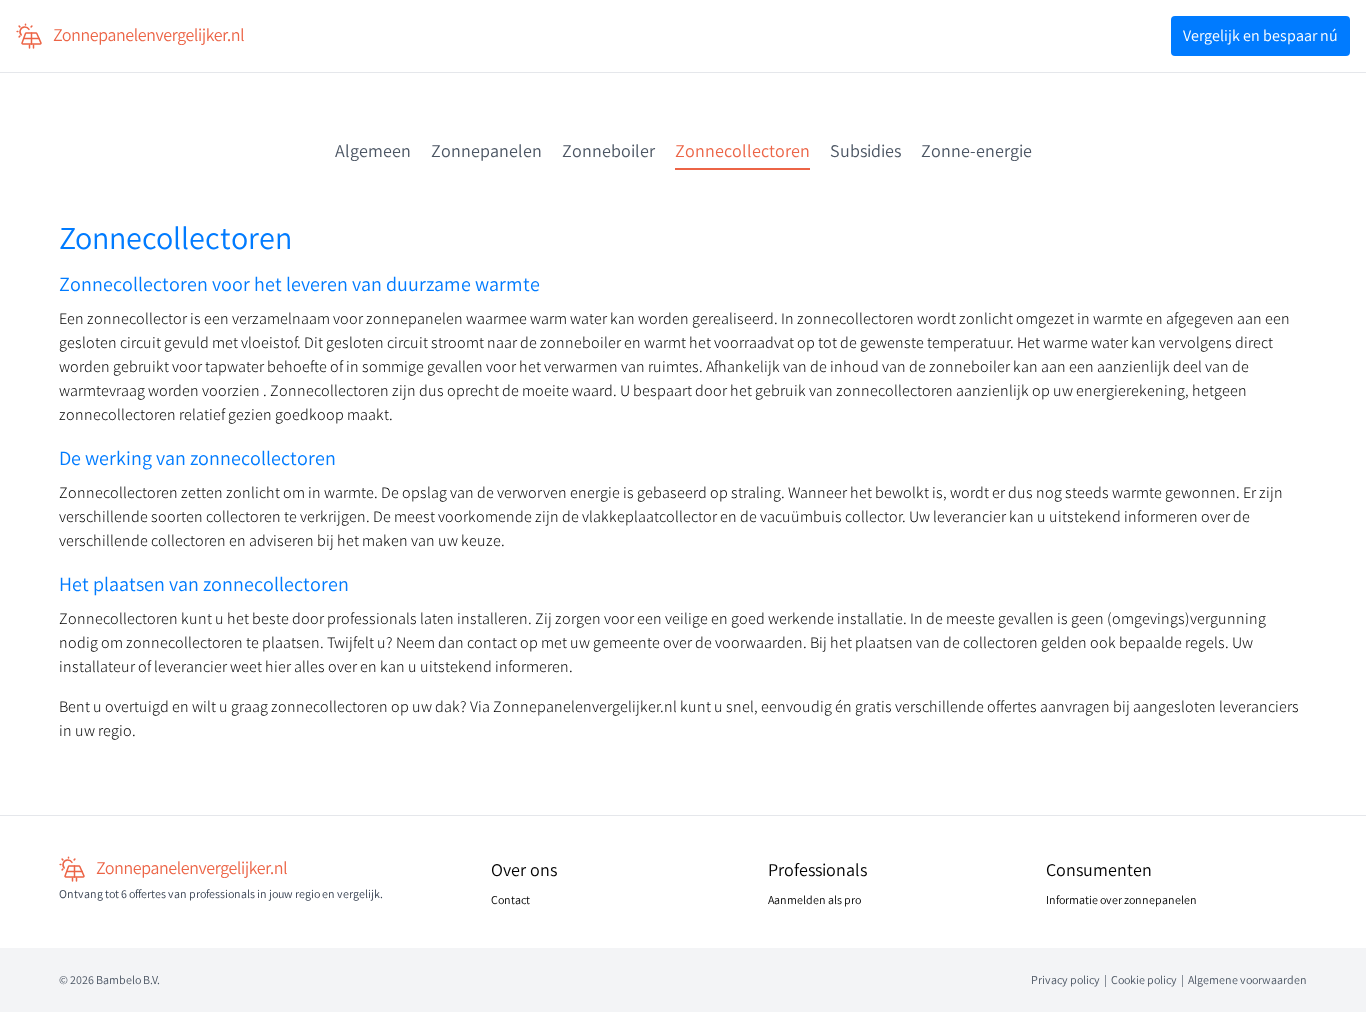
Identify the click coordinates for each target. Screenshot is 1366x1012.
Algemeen (373, 150)
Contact (510, 899)
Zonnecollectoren (742, 150)
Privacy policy (1065, 979)
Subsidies (865, 150)
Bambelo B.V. (128, 979)
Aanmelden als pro (814, 899)
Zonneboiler (608, 150)
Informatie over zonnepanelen (1121, 899)
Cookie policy (1144, 979)
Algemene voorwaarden (1247, 979)
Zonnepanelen (486, 150)
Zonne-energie (976, 150)
